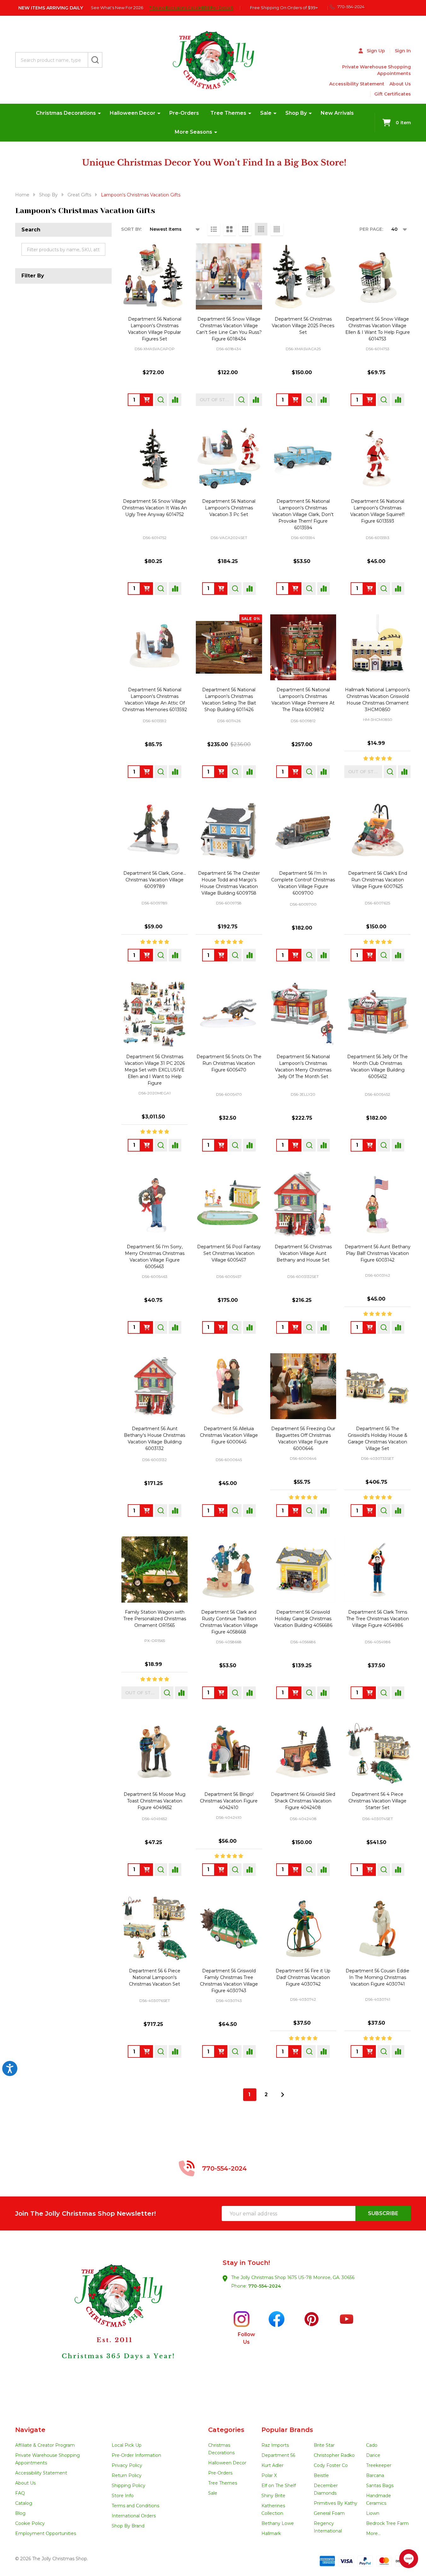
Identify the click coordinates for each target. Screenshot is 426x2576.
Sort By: (131, 229)
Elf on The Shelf (279, 2486)
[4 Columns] (261, 229)
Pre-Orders (184, 113)
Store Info (123, 2496)
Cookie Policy (30, 2523)
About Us (400, 84)
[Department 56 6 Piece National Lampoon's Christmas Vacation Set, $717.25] (155, 1929)
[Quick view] (161, 400)
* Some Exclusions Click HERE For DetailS (191, 8)
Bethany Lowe (278, 2523)
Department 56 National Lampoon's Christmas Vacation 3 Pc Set (229, 508)
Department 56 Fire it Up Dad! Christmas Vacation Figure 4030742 (303, 1977)
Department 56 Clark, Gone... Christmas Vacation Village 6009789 (155, 880)
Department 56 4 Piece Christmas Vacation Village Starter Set (377, 1801)
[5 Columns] (277, 229)
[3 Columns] (245, 229)
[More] (99, 113)
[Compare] (175, 400)
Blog (20, 2513)
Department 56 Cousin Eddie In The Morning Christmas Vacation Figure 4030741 (377, 1977)
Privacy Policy (127, 2465)
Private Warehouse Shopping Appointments (376, 70)
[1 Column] (214, 229)
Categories (226, 2430)
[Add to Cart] (221, 589)
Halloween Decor (133, 113)
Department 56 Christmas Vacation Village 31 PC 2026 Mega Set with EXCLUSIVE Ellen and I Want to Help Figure (155, 1070)
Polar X (269, 2475)
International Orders (134, 2516)
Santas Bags (380, 2486)
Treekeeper (379, 2465)
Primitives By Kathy (336, 2503)
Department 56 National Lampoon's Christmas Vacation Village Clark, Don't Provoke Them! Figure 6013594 (303, 514)
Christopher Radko (334, 2455)
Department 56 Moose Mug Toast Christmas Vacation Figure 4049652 (155, 1801)
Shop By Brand (128, 2526)
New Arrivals (337, 113)
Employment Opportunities (46, 2533)
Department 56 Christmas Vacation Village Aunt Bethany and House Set (303, 1253)
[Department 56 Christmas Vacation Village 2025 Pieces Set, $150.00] (303, 276)
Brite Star (324, 2445)
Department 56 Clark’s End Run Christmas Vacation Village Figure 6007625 (378, 880)
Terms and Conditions (135, 2506)
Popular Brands (287, 2430)
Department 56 (278, 2455)
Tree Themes (228, 113)
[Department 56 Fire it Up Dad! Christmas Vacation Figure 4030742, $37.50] (303, 1929)
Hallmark (271, 2533)
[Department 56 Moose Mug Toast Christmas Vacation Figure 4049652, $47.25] (155, 1752)
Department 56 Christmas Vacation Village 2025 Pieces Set (303, 326)
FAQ (20, 2493)
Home (22, 195)
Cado (372, 2445)
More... (373, 2533)
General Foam (329, 2513)
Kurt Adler (272, 2465)
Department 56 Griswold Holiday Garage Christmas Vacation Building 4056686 (303, 1619)
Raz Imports (275, 2445)
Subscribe (383, 2213)
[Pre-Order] (147, 400)
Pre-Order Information (136, 2455)
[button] (114, 2328)
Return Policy (127, 2475)
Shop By (296, 113)
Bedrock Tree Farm (387, 2523)
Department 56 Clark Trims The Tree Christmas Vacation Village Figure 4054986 (378, 1619)
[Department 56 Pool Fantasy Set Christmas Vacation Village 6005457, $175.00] (229, 1204)
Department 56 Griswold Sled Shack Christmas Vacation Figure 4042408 (303, 1801)
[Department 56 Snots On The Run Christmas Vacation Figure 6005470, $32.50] (229, 1014)
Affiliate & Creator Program (45, 2445)
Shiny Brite (273, 2496)
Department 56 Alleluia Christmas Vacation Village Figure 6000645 (229, 1435)
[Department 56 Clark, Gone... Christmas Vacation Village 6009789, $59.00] (155, 831)
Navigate (30, 2430)
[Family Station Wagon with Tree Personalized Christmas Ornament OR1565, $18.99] (155, 1569)
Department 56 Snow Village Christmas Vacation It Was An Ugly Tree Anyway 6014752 (155, 508)
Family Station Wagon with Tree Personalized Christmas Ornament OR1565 (155, 1619)
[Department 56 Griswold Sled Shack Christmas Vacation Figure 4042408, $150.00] (303, 1752)
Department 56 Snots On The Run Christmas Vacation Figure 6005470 (229, 1063)
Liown (373, 2513)
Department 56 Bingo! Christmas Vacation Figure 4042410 (229, 1801)
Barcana (375, 2475)
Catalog (24, 2503)
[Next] (283, 2095)
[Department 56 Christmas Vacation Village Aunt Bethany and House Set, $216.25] (303, 1204)
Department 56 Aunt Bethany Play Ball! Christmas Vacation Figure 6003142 (378, 1253)
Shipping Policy (128, 2486)
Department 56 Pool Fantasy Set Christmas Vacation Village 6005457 (229, 1253)
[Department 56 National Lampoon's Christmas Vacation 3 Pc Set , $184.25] (229, 459)
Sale (266, 113)
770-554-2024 (265, 2286)
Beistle (321, 2475)
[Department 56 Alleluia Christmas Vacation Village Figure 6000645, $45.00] (229, 1386)
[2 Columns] (230, 229)
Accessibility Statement (357, 84)
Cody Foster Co (331, 2465)
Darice (373, 2455)
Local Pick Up (127, 2445)
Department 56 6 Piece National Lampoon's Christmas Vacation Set (155, 1977)
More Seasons (193, 132)
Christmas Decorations (66, 113)
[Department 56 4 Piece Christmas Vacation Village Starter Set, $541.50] (377, 1752)
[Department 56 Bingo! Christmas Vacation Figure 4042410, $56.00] (229, 1752)
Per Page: (371, 229)
